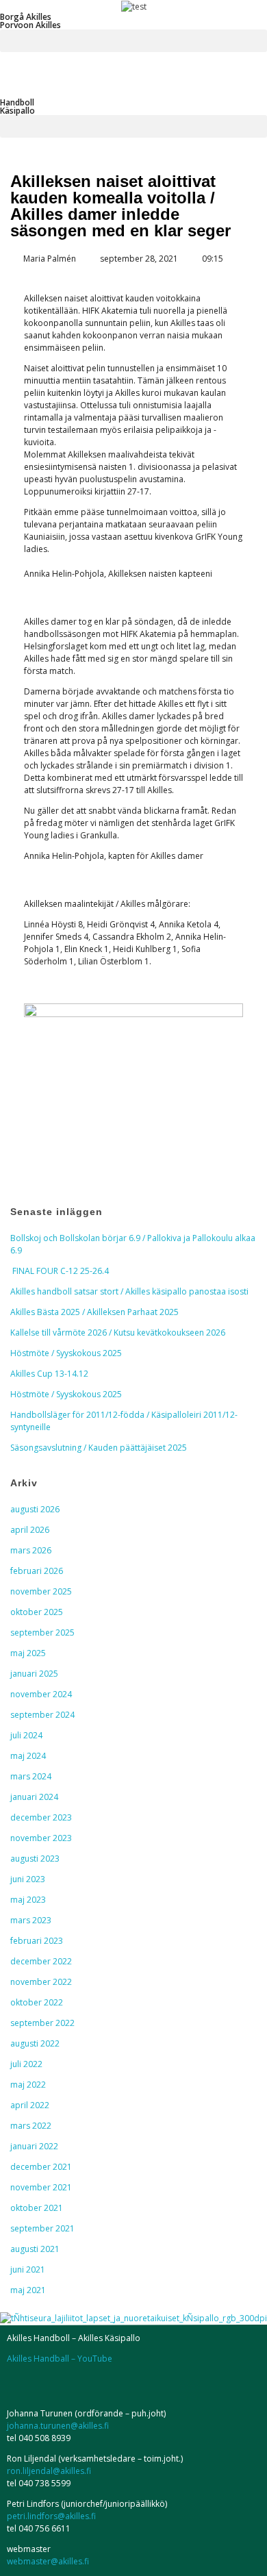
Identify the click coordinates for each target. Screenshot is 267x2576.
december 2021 (41, 2167)
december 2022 (41, 1961)
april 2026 (30, 1530)
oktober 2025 (37, 1612)
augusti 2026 (35, 1509)
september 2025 (42, 1633)
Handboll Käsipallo (17, 107)
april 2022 (30, 2105)
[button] (133, 41)
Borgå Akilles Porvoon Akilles (30, 21)
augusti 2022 (35, 2043)
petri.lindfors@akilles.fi (51, 2516)
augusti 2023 (35, 1859)
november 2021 (41, 2187)
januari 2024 (34, 1797)
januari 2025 (34, 1674)
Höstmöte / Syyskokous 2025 (66, 1353)
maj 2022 (28, 2085)
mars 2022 (31, 2126)
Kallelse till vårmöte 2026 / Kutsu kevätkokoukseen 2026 (118, 1333)
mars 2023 (31, 1920)
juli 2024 (26, 1735)
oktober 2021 (37, 2208)
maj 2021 (28, 2290)
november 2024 (41, 1694)
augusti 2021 (35, 2249)
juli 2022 (26, 2064)
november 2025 (41, 1591)
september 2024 (42, 1715)
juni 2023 (28, 1879)
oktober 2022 (37, 2002)
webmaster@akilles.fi (48, 2561)
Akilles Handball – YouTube (60, 2359)
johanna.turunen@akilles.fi (58, 2426)
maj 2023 (28, 1900)
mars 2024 (31, 1776)
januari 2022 (34, 2146)
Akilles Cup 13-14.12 (49, 1374)
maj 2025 (28, 1653)
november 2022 (41, 1982)
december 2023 (41, 1817)
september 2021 (42, 2228)
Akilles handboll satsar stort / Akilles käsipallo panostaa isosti (129, 1291)
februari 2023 (37, 1941)
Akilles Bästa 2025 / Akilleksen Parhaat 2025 (94, 1312)
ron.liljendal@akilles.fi (49, 2471)
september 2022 (42, 2023)
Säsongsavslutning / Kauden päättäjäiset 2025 (99, 1448)
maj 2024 (28, 1756)
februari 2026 (37, 1571)
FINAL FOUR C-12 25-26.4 (60, 1271)
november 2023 (41, 1838)
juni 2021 (28, 2269)
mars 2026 (31, 1550)
